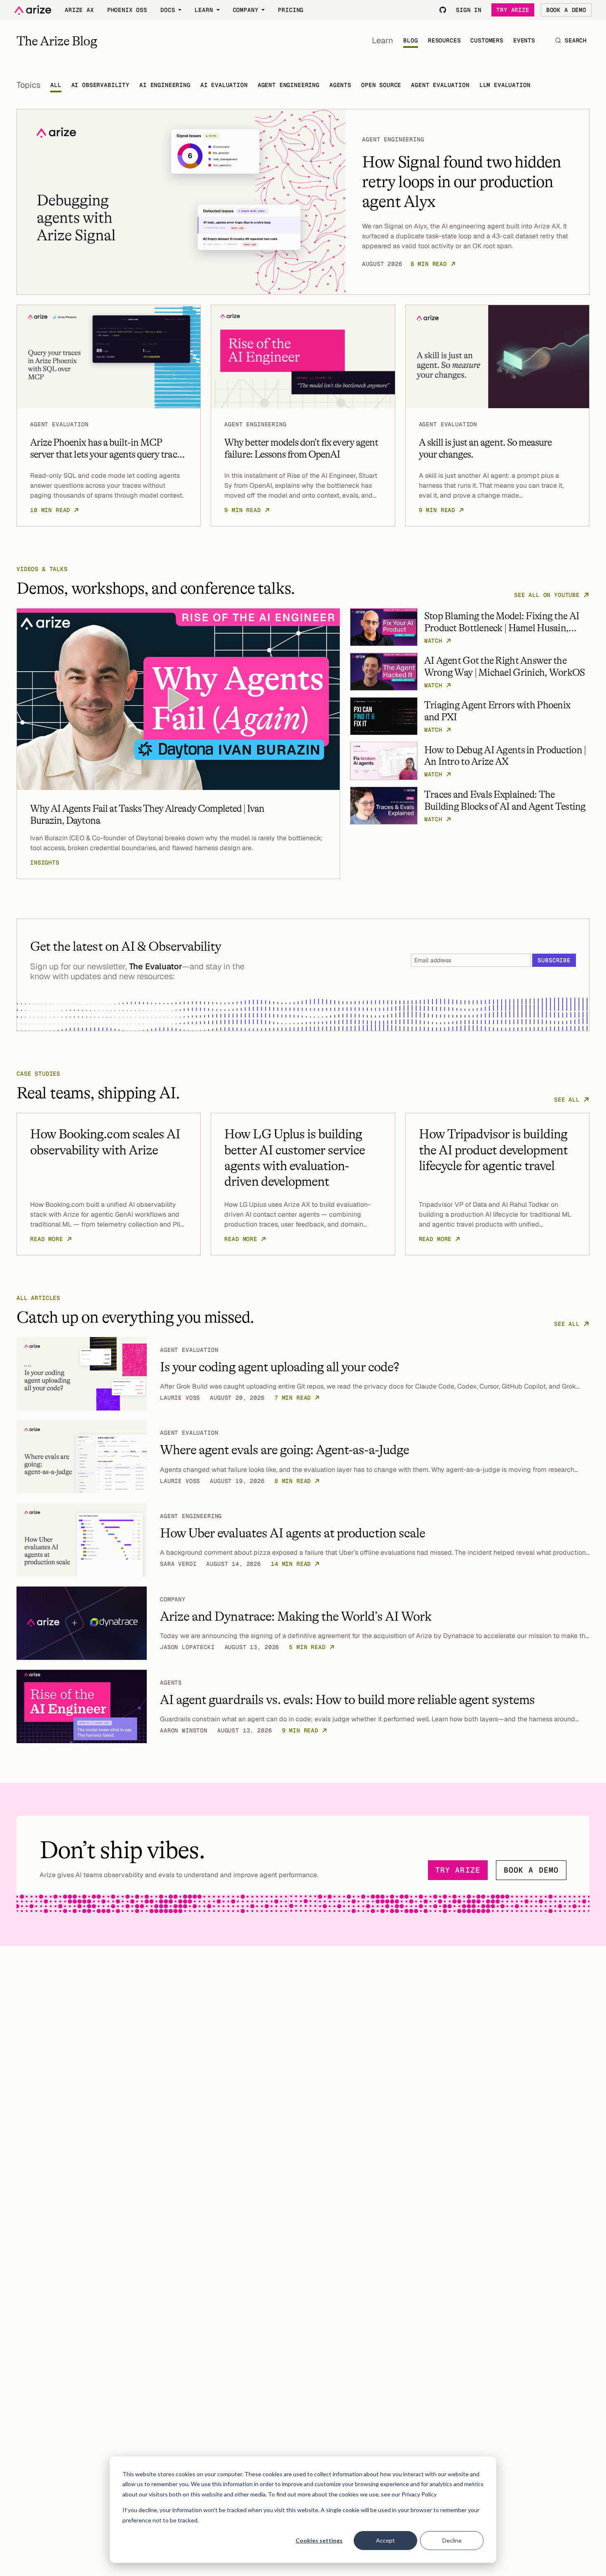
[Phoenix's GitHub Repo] (443, 10)
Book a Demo (566, 10)
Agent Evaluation (440, 85)
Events (524, 40)
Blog (410, 40)
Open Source (381, 85)
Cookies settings (319, 2540)
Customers (487, 40)
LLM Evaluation (505, 85)
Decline (452, 2540)
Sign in (469, 10)
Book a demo (531, 1870)
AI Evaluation (224, 85)
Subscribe (554, 960)
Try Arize (513, 10)
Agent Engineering (289, 85)
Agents (340, 85)
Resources (444, 40)
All (56, 85)
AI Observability (100, 85)
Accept (385, 2540)
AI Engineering (165, 85)
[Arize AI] (33, 10)
